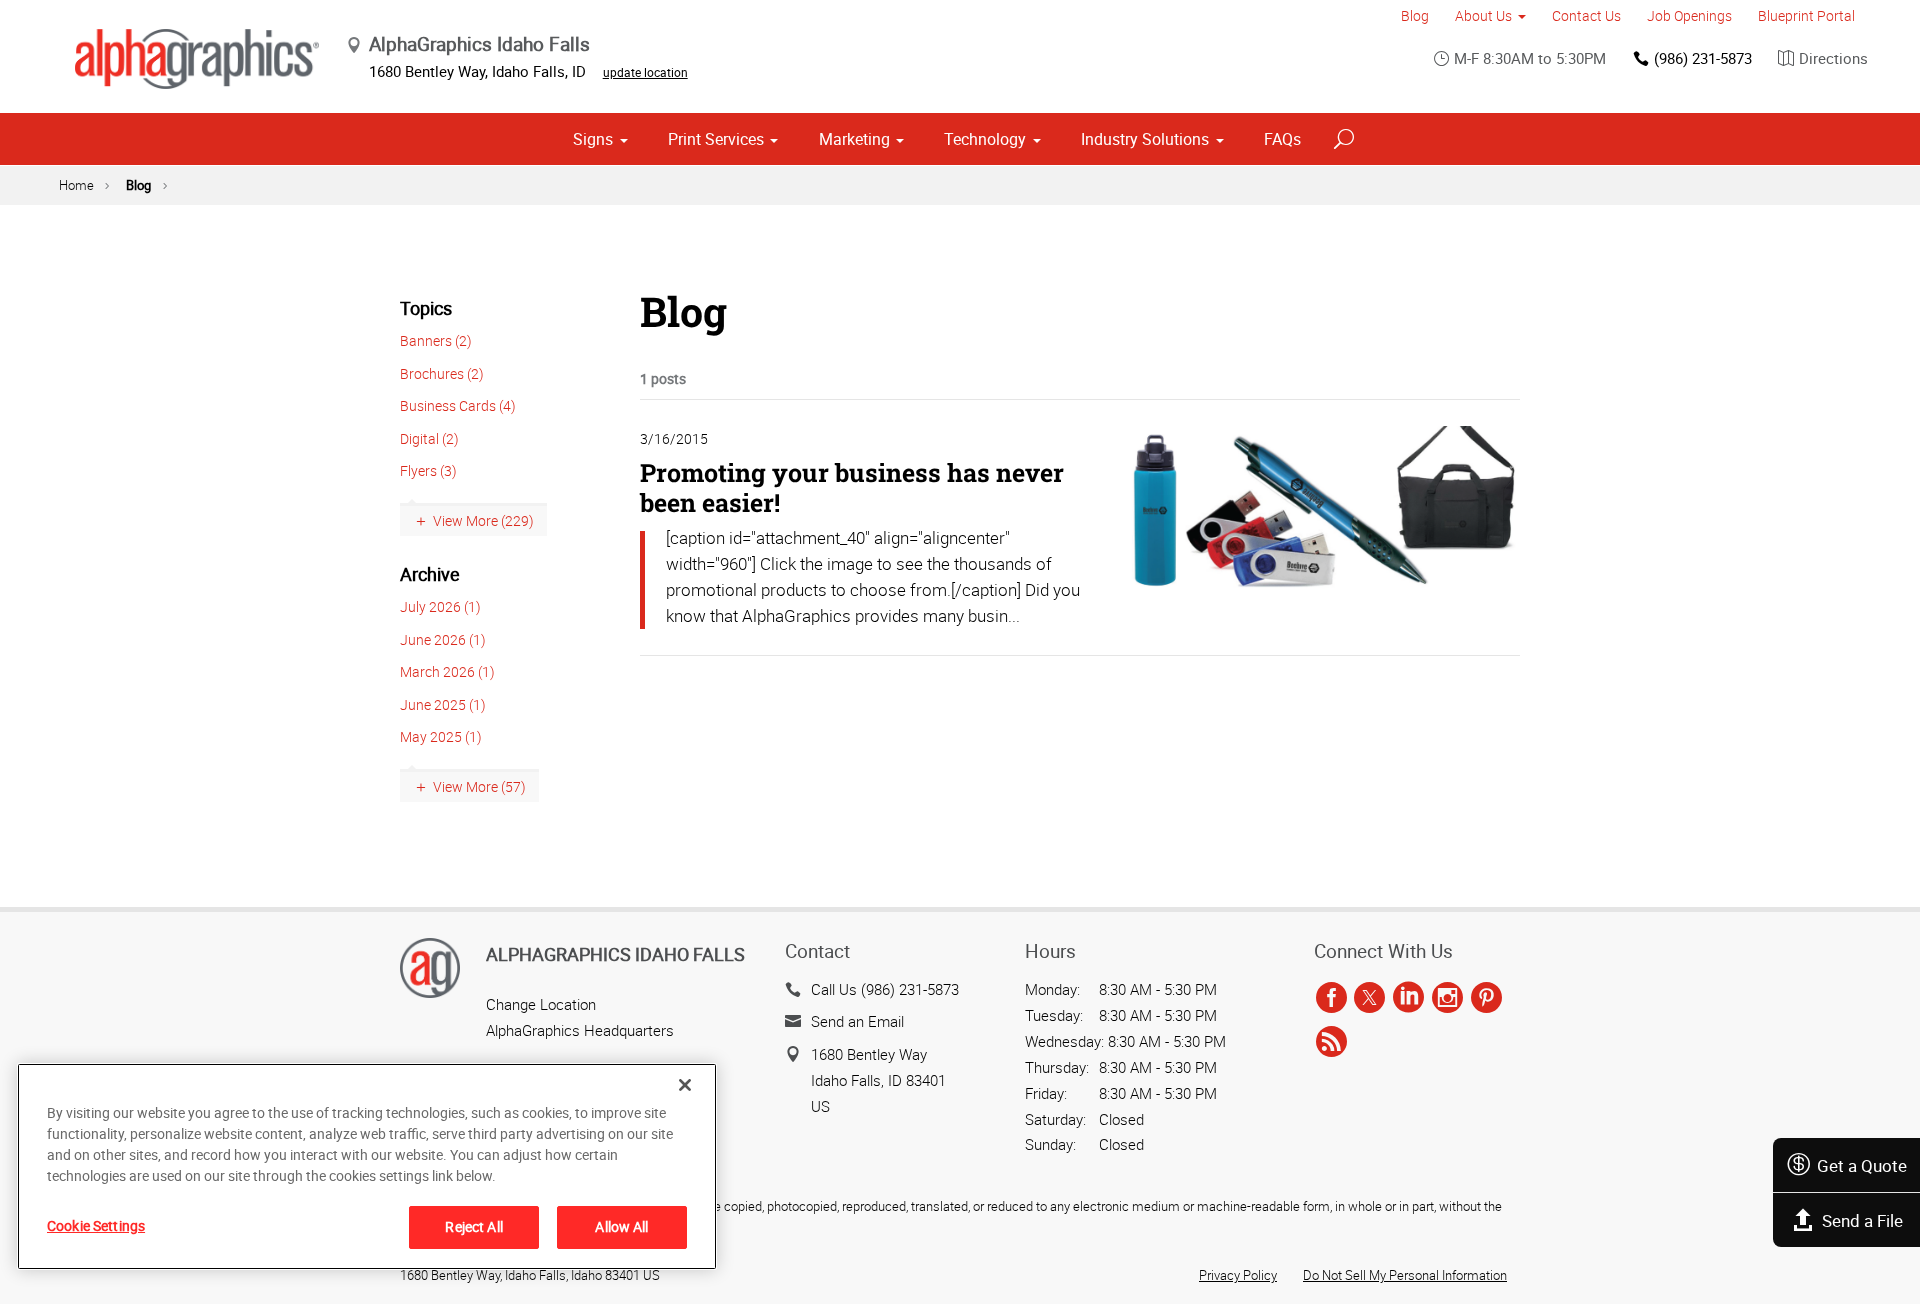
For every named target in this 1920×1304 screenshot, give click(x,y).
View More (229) (483, 520)
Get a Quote (1862, 1165)
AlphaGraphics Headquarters (580, 1030)
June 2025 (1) (443, 704)
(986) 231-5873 (1703, 58)
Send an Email (857, 1021)
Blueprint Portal (1806, 15)
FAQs (1282, 139)
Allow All (621, 1226)
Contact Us (1586, 15)
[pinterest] (1486, 999)
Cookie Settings (96, 1225)
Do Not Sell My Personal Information (1405, 1275)
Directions (1833, 58)
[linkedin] (1408, 999)
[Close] (685, 1085)
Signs (593, 139)
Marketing (854, 139)
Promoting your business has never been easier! (852, 487)
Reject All (473, 1226)
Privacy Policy (1238, 1275)
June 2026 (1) (443, 639)
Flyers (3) (428, 470)
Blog (1415, 15)
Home (76, 185)
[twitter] (1369, 999)
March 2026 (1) (447, 671)
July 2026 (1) (440, 606)
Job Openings (1689, 15)
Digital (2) (429, 438)
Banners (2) (436, 340)
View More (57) (479, 786)
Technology (985, 139)
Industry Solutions (1145, 139)
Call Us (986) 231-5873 (885, 989)
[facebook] (1331, 999)
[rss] (1331, 1042)
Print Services (716, 139)
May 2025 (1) (441, 736)
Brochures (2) (442, 373)
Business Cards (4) (458, 405)
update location (645, 72)
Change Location (541, 1004)
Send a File (1862, 1220)
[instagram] (1447, 999)
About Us (1483, 15)
